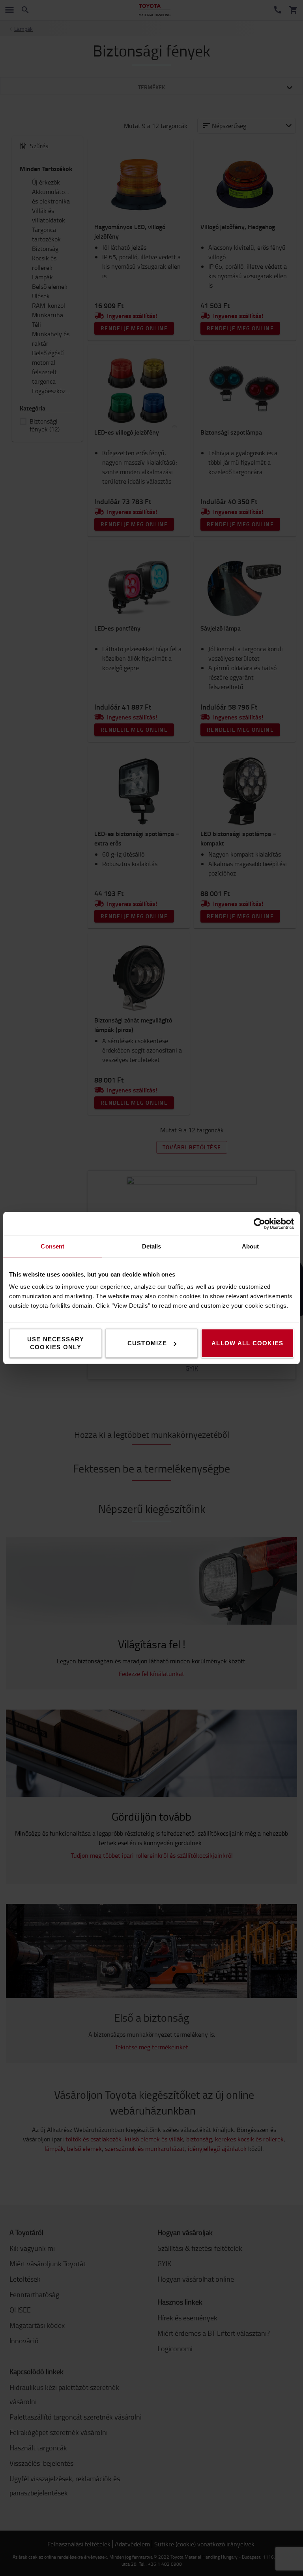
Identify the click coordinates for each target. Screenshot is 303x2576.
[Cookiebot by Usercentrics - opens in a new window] (259, 1224)
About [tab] (251, 1246)
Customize (147, 1343)
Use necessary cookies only (56, 1343)
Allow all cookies (247, 1343)
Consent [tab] (52, 1246)
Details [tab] (152, 1246)
